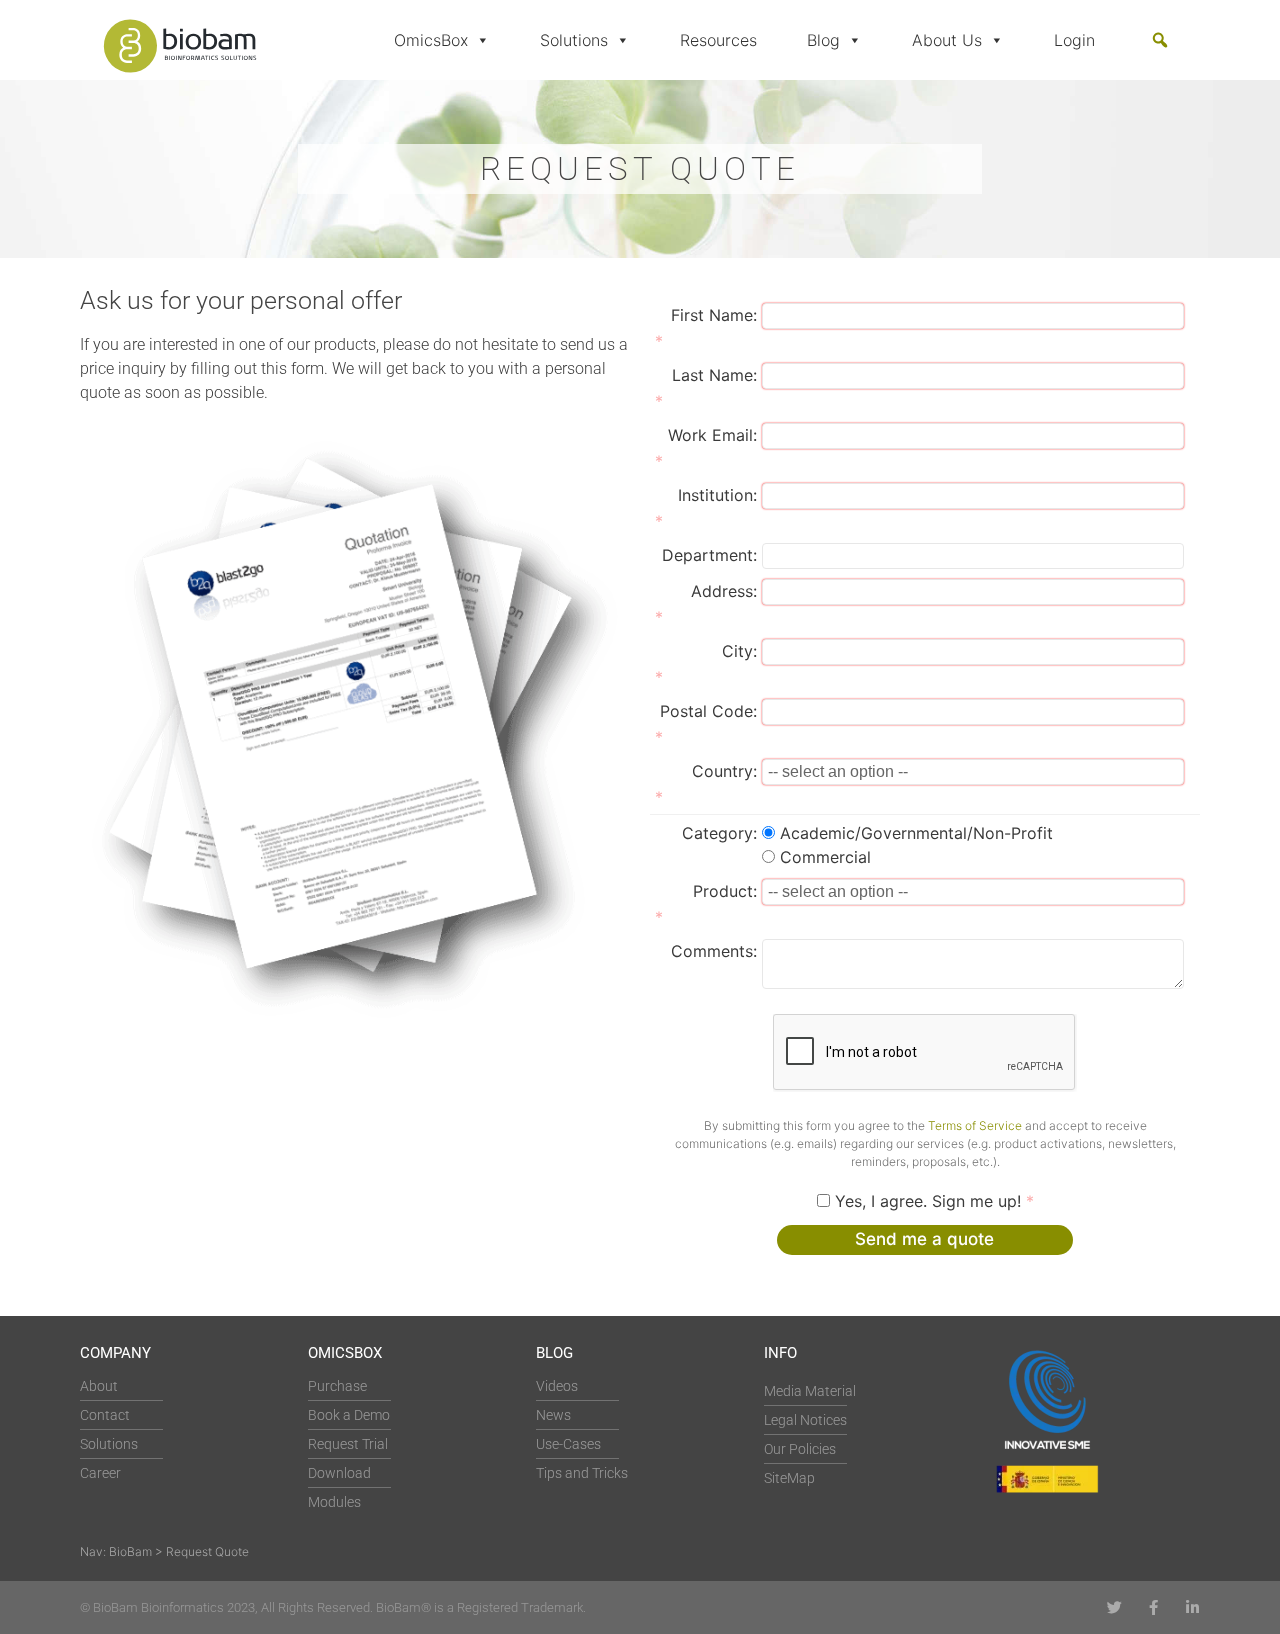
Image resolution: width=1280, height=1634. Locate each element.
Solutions (574, 40)
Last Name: (714, 375)
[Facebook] (1153, 1607)
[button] (1160, 40)
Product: (725, 891)
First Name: (714, 315)
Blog (823, 40)
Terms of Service (975, 1125)
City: (739, 651)
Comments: (714, 951)
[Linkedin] (1192, 1607)
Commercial (825, 857)
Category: (719, 833)
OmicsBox (431, 40)
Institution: (717, 495)
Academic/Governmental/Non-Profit (916, 833)
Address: (724, 591)
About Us (947, 40)
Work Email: (712, 435)
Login (1074, 40)
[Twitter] (1114, 1607)
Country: (724, 771)
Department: (709, 555)
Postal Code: (708, 711)
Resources (718, 40)
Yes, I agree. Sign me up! (928, 1201)
